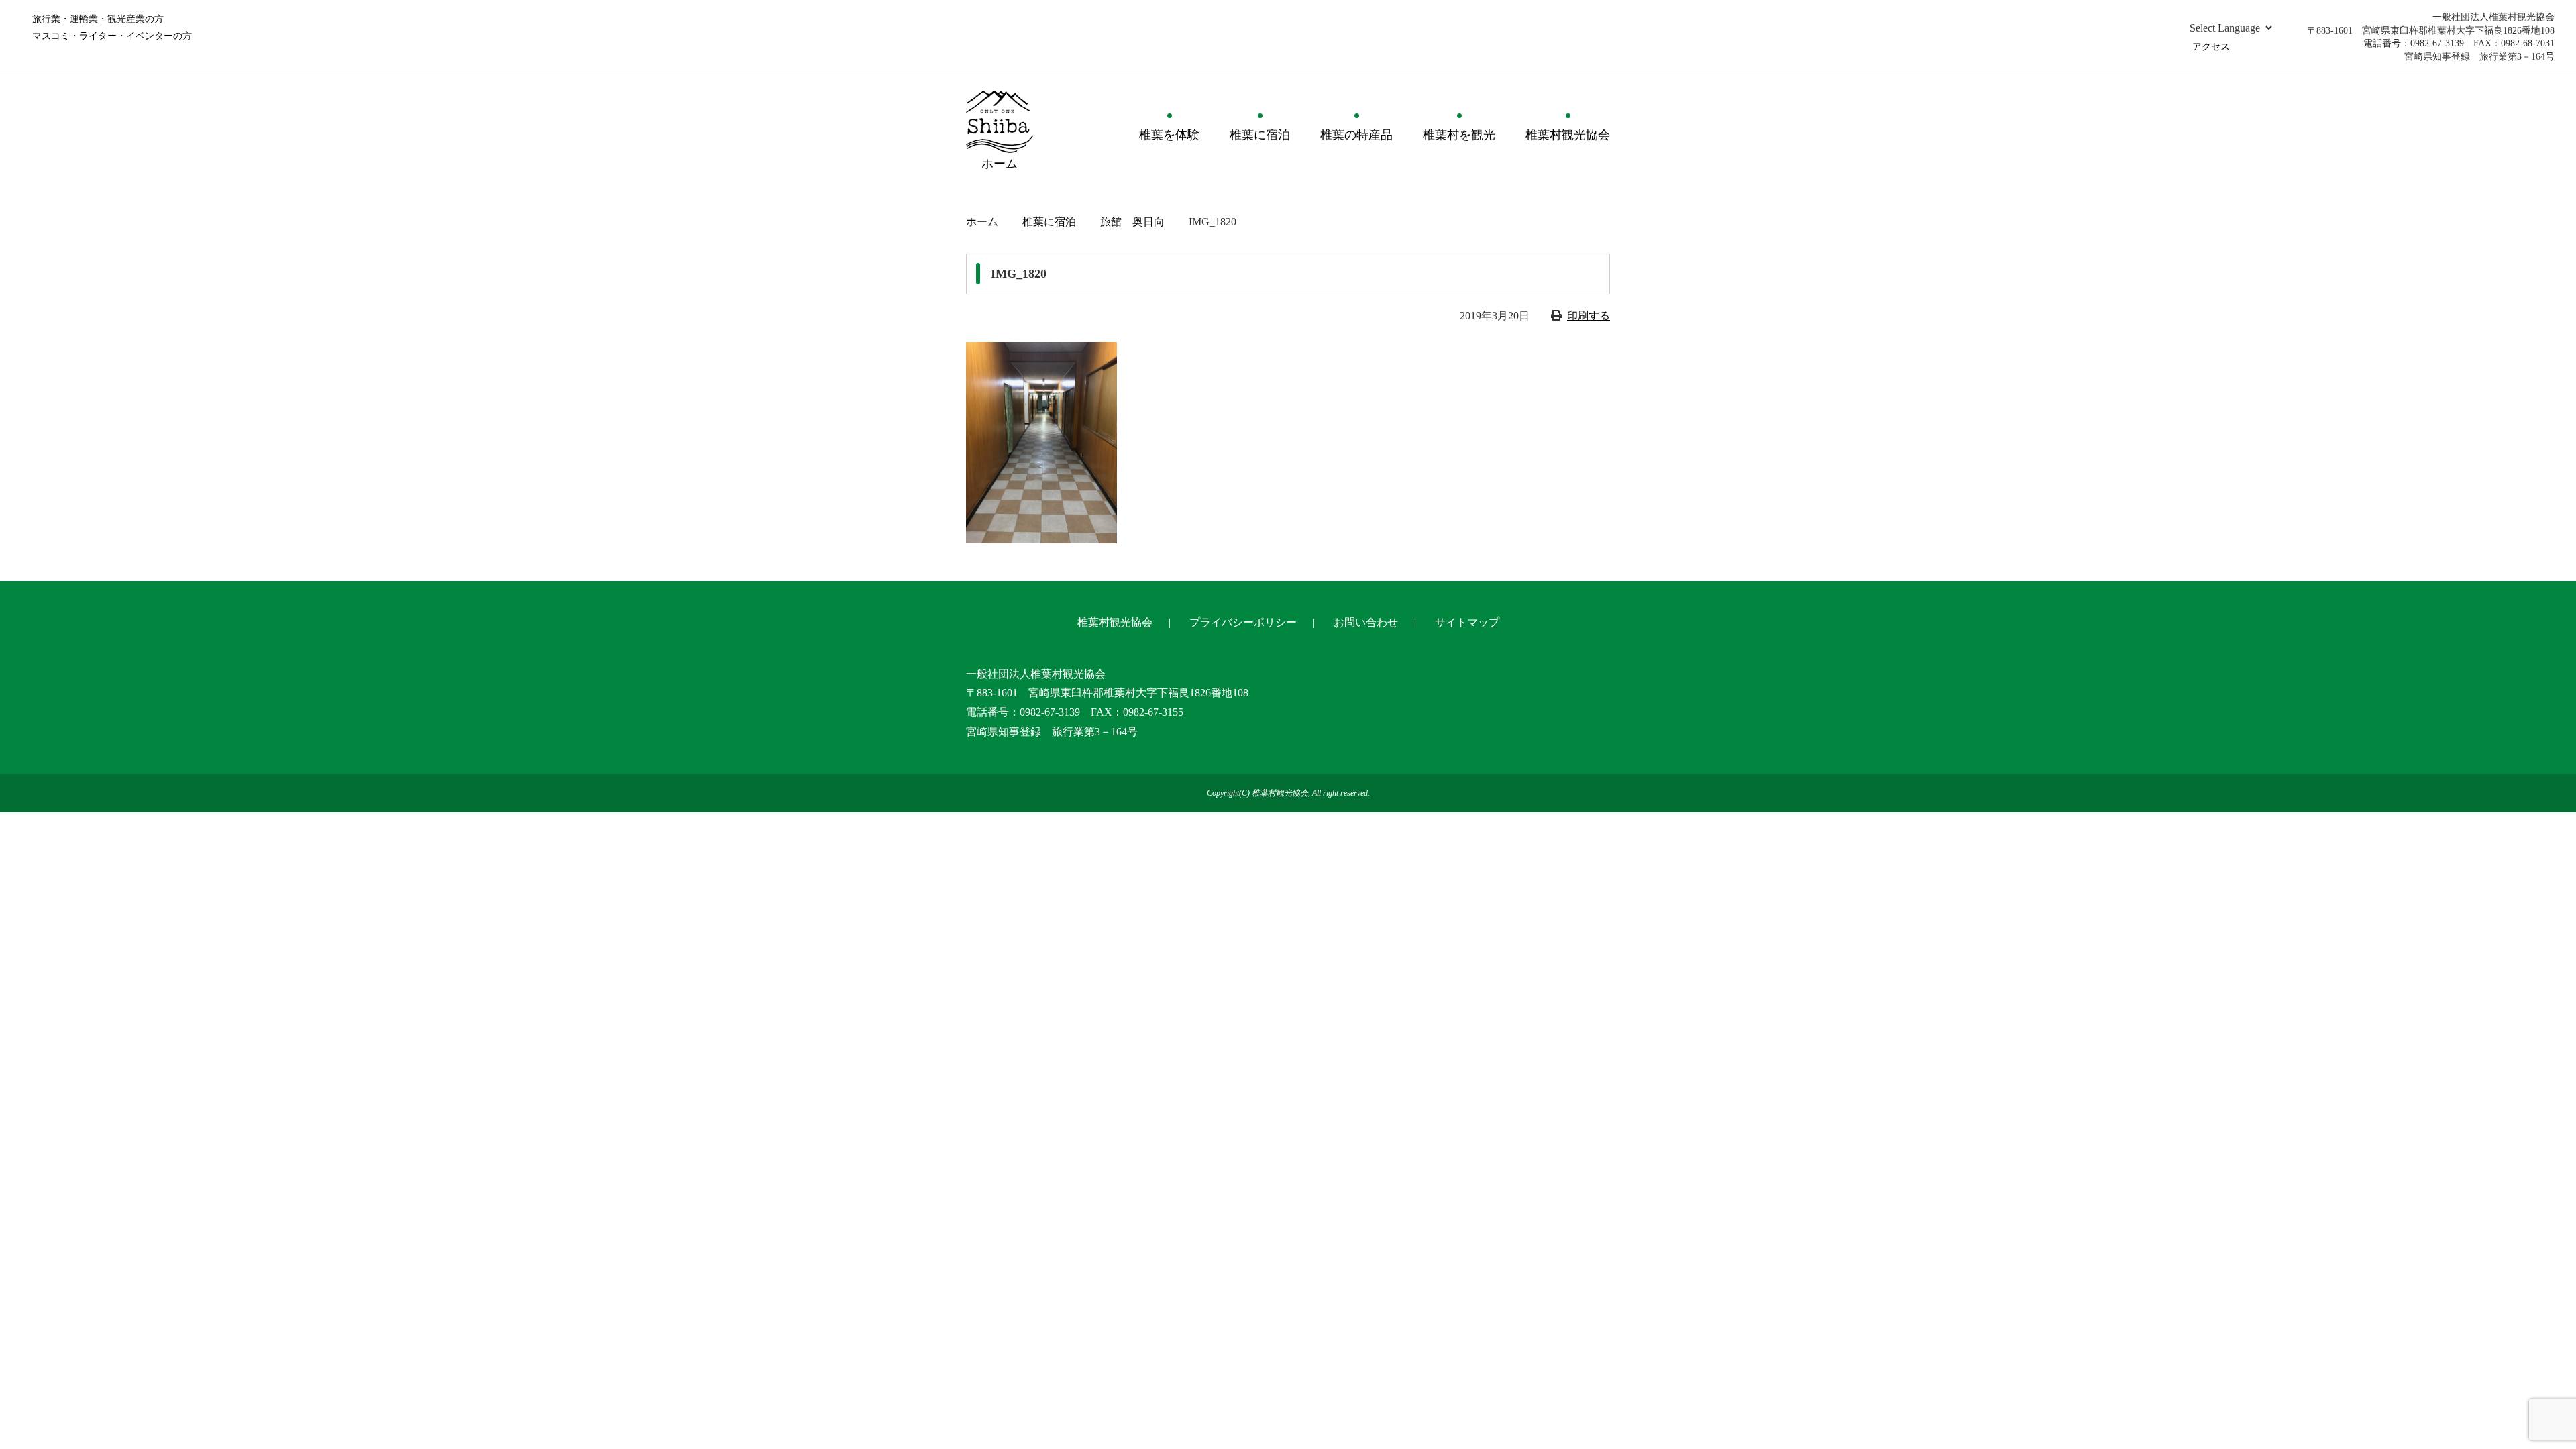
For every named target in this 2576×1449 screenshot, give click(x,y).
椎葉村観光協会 (1568, 135)
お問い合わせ (1366, 622)
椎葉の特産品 (1356, 135)
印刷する (1589, 316)
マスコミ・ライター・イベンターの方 (112, 36)
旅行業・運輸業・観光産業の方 (98, 19)
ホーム (982, 222)
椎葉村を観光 (1459, 135)
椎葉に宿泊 (1260, 135)
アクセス (2211, 47)
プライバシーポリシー (1243, 622)
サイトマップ (1467, 622)
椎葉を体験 (1169, 135)
